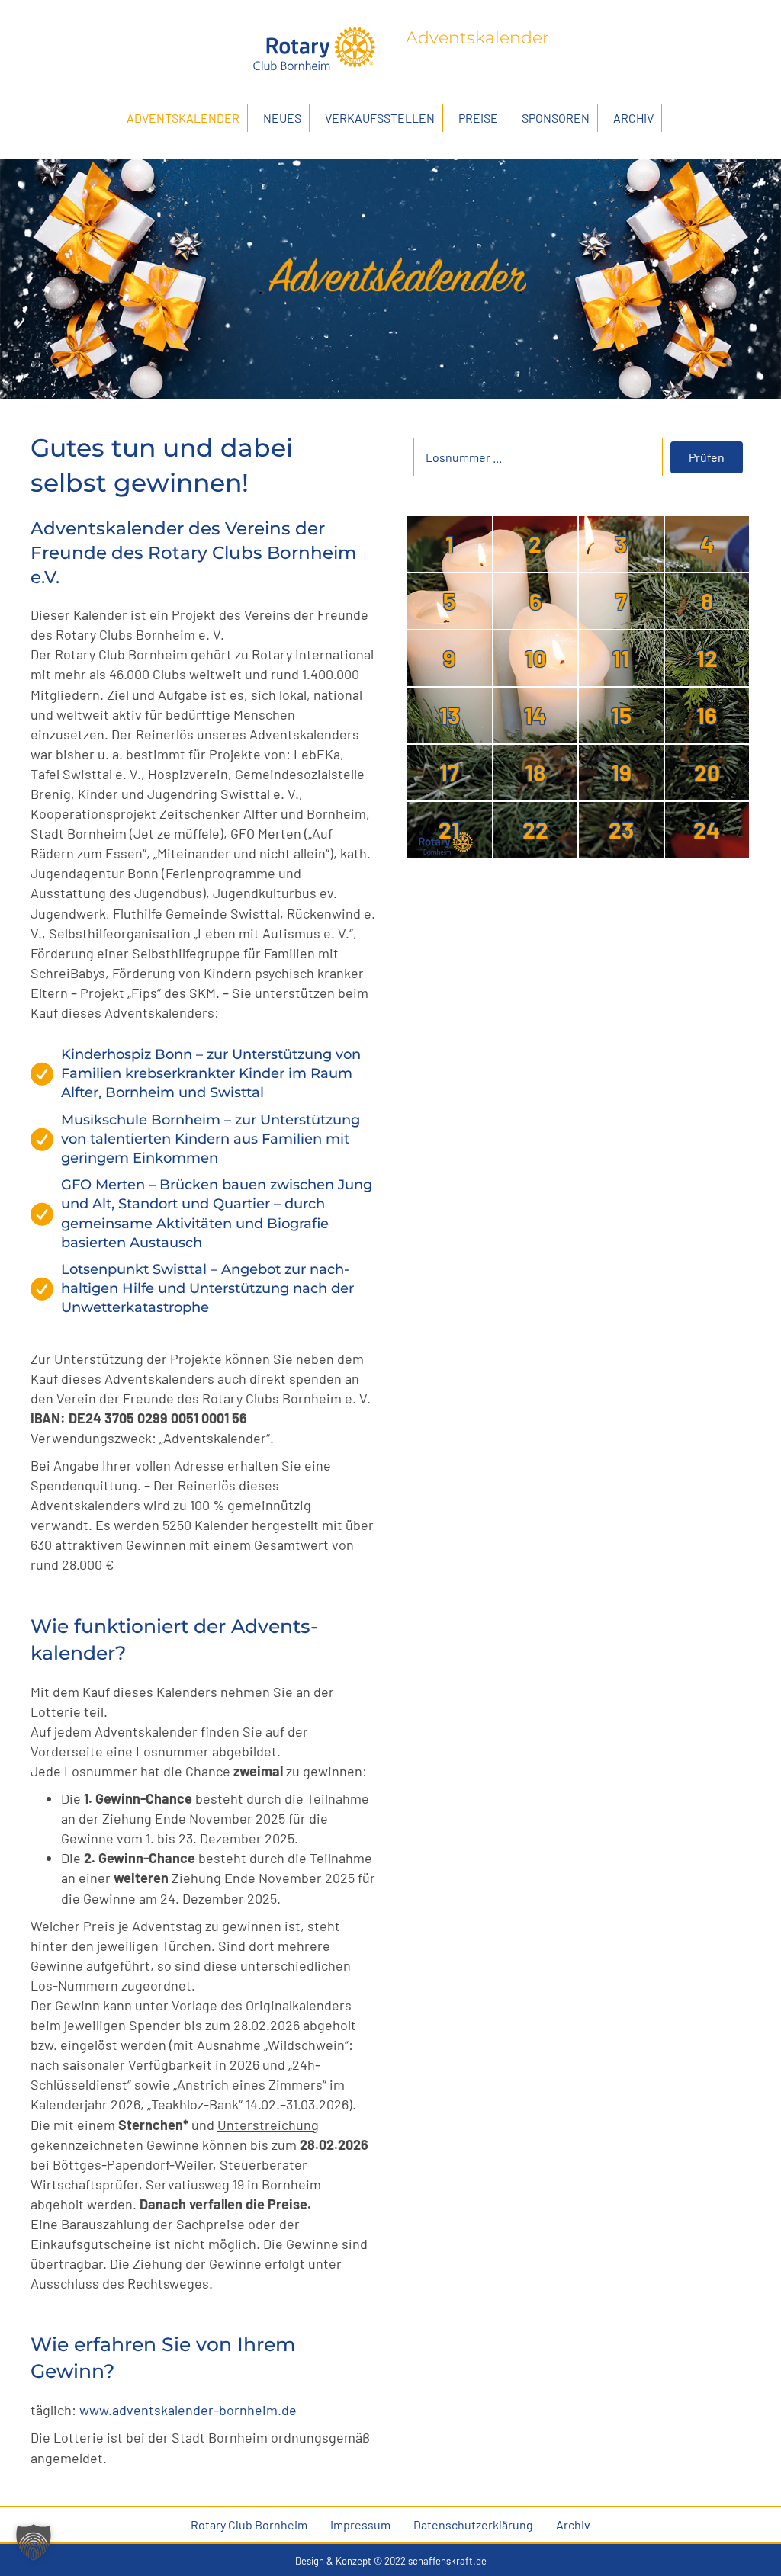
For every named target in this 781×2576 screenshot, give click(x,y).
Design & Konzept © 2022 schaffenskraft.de (391, 2561)
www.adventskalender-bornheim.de (188, 2410)
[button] (707, 457)
